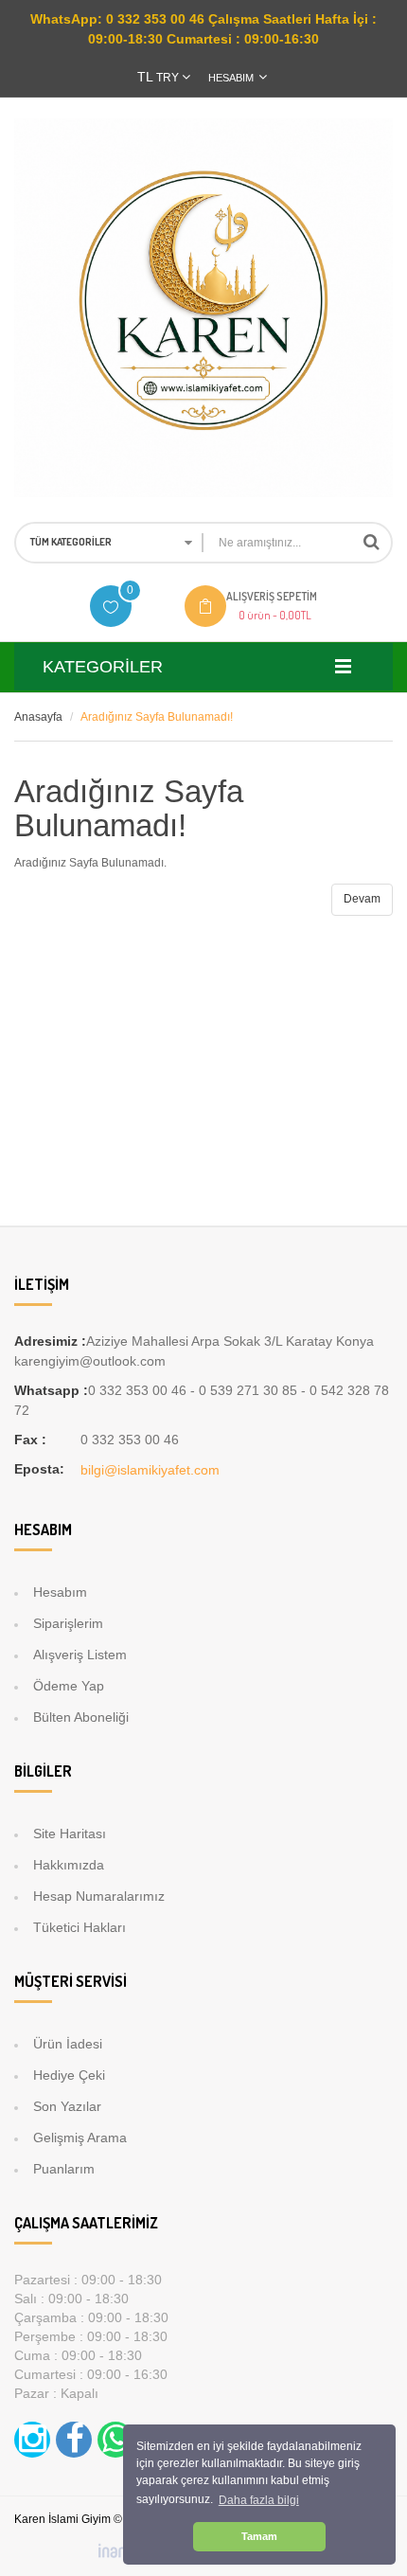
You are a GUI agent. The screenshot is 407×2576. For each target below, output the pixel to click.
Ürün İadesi (68, 2044)
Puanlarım (64, 2169)
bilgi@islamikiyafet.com (150, 1470)
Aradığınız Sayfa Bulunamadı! (157, 717)
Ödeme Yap (69, 1686)
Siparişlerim (68, 1623)
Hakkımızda (69, 1865)
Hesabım (60, 1592)
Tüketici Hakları (80, 1927)
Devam (362, 899)
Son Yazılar (67, 2106)
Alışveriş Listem (80, 1655)
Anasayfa (38, 717)
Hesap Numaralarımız (99, 1896)
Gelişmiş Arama (80, 2138)
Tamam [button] (259, 2536)
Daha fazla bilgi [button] (259, 2500)
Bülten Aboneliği (81, 1717)
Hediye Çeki (69, 2075)
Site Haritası (70, 1834)
